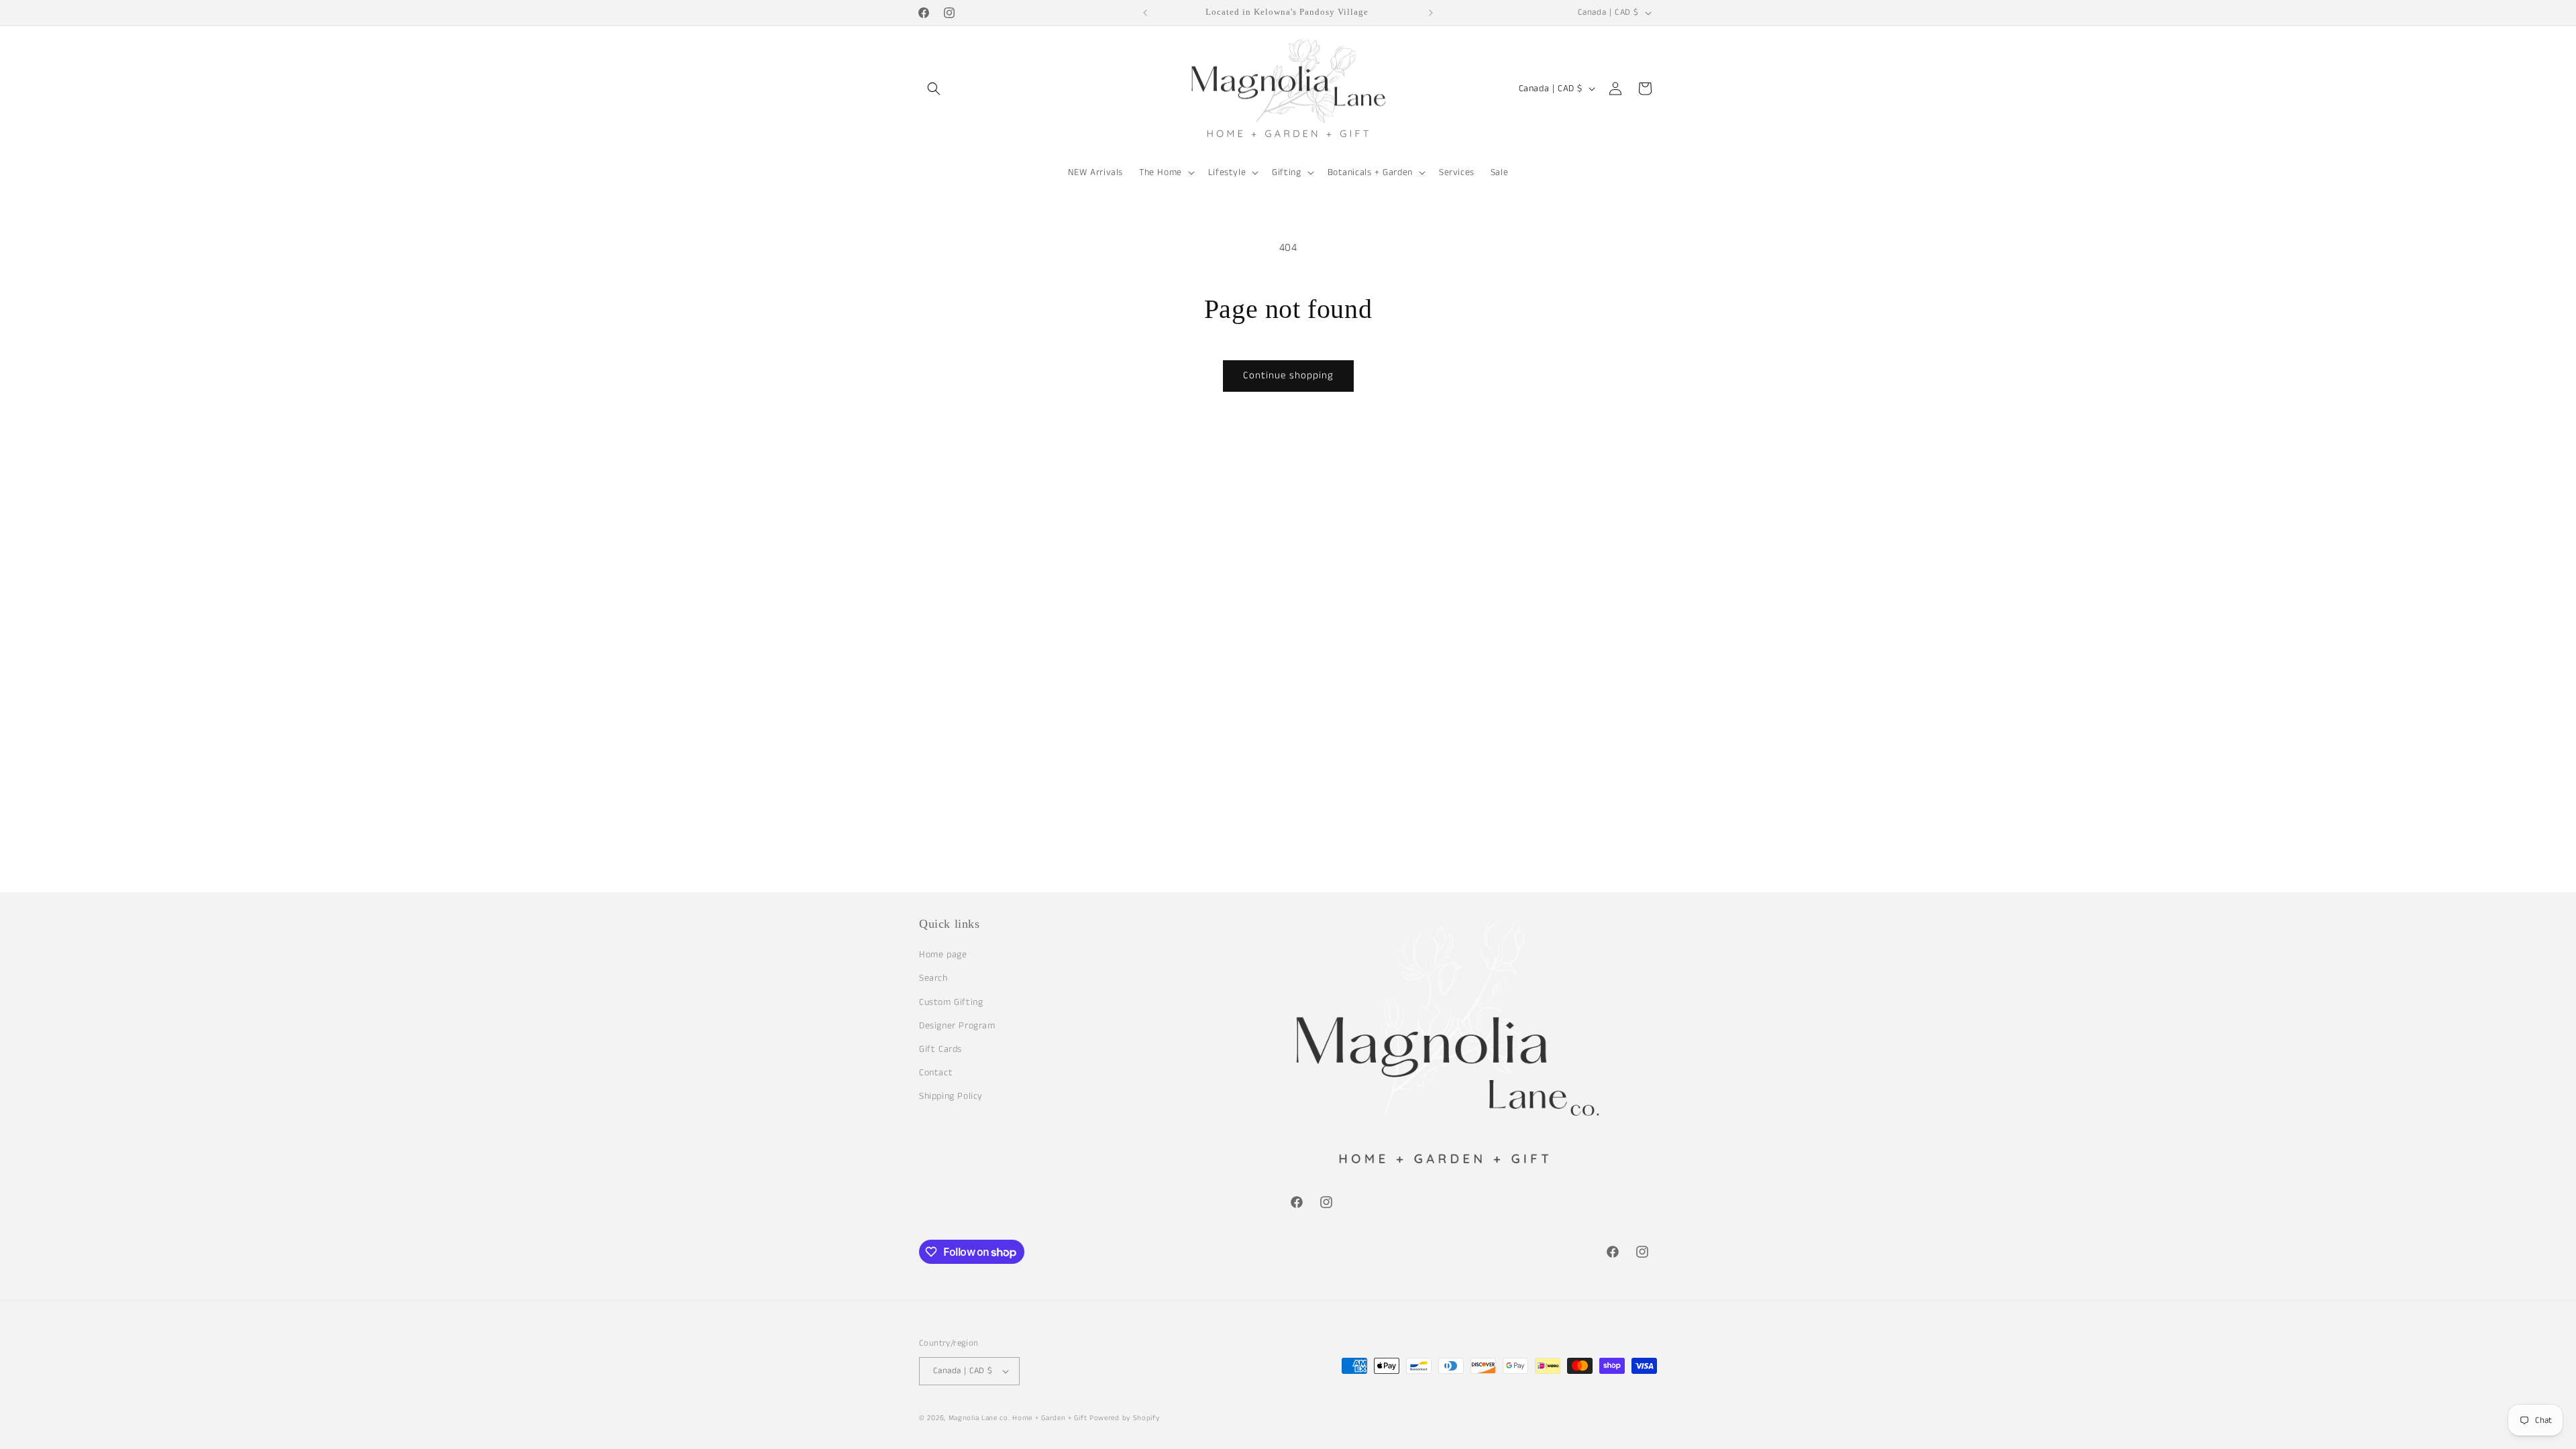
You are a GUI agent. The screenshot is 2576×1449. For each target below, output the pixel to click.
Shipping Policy (951, 1096)
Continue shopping (1288, 375)
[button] (934, 89)
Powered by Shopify (1125, 1418)
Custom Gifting (951, 1002)
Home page (943, 955)
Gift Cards (941, 1049)
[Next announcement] (1431, 13)
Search (933, 978)
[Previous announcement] (1145, 13)
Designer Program (957, 1026)
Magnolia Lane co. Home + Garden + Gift (1018, 1418)
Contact (936, 1073)
